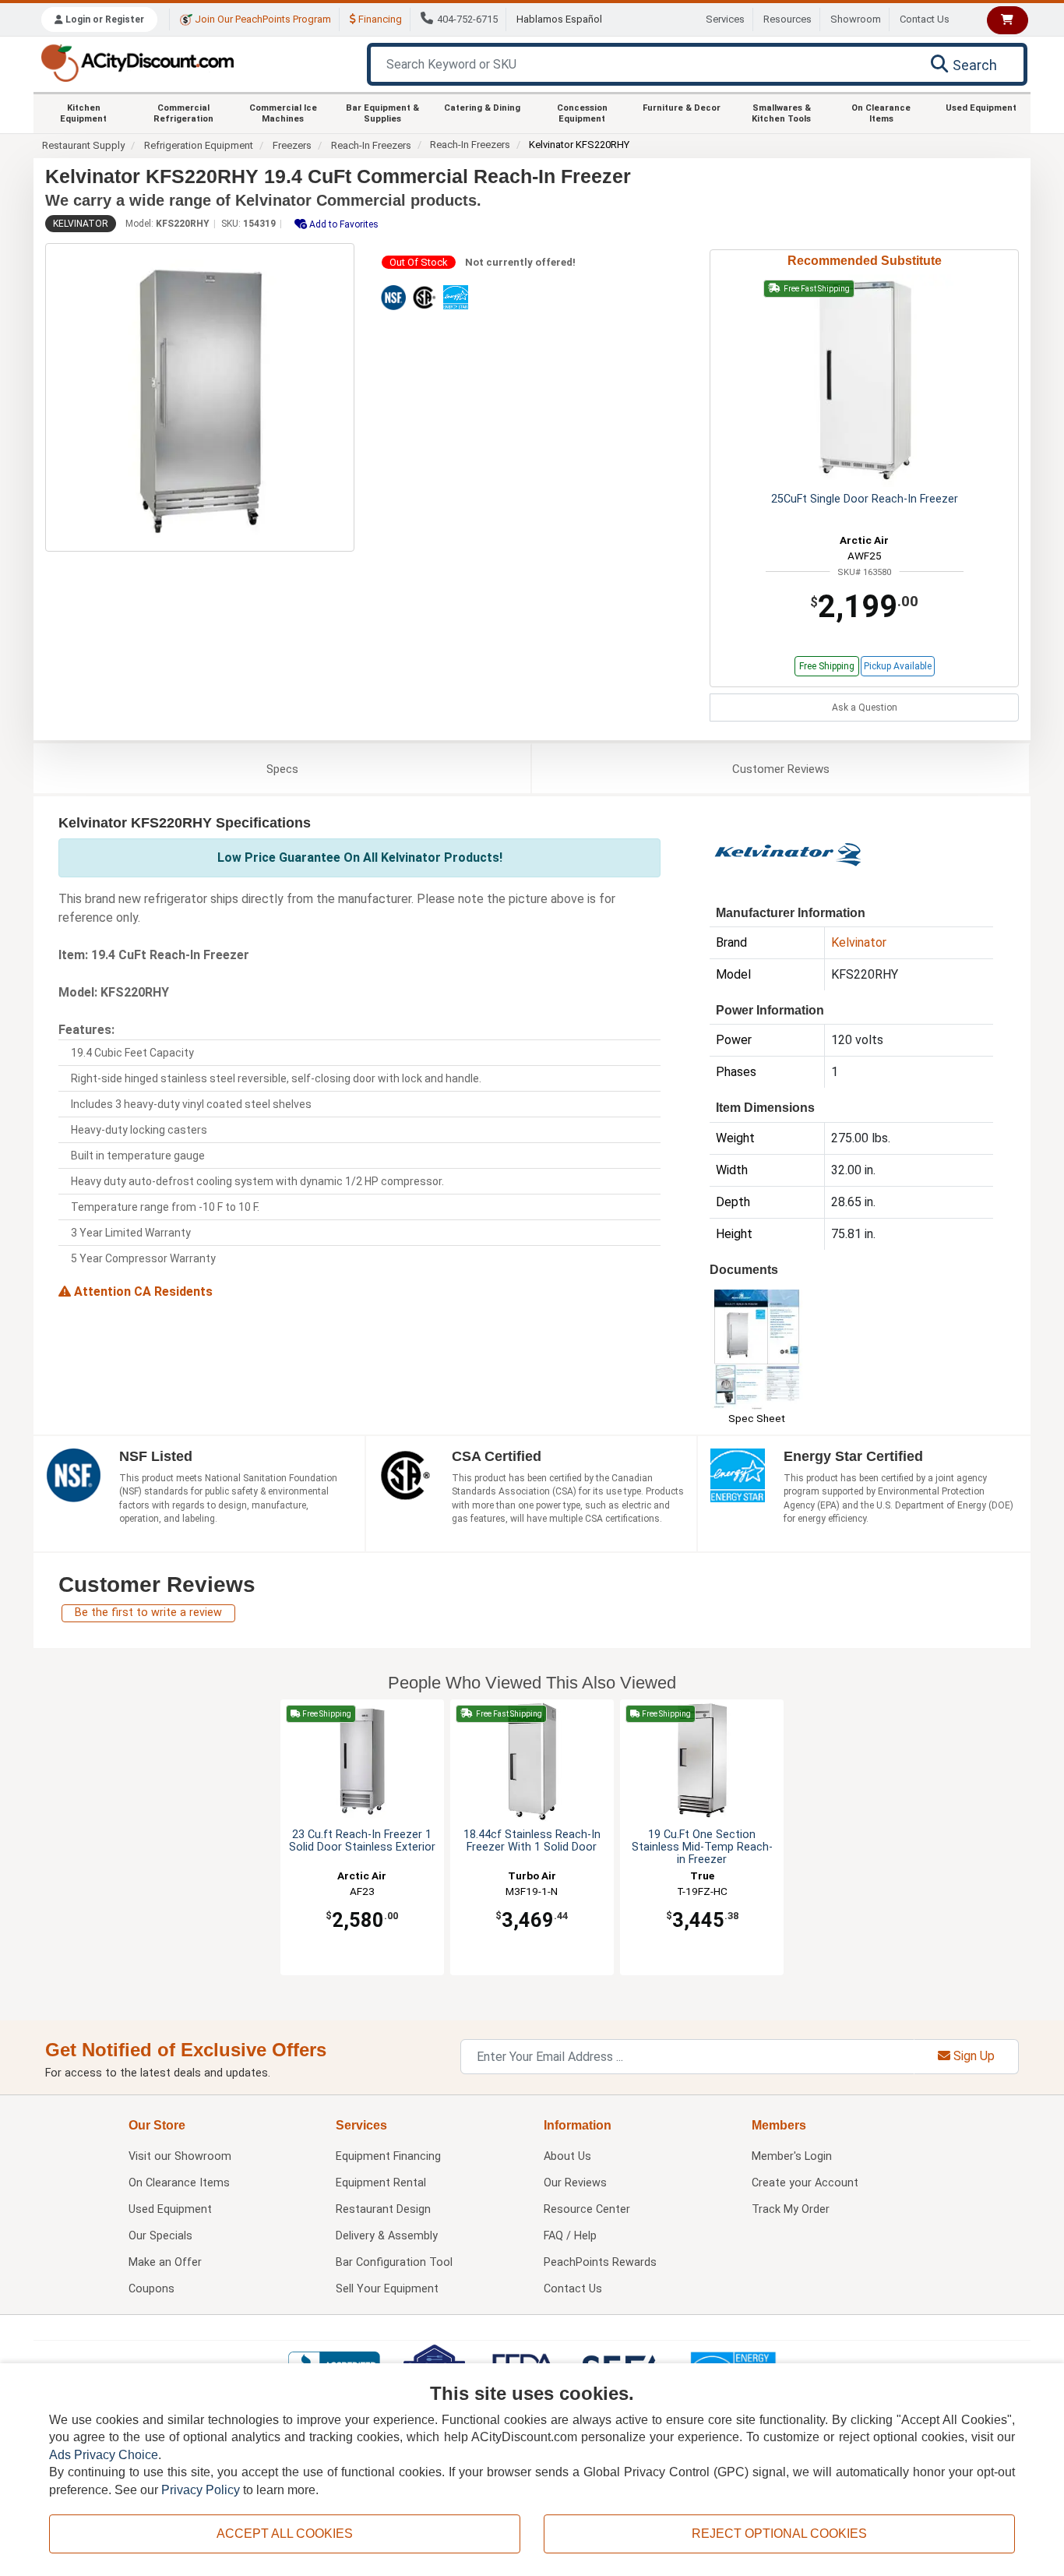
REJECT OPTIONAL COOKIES (779, 2534)
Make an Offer (165, 2262)
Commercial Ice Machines (283, 113)
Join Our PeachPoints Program (262, 19)
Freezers (292, 145)
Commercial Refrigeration (183, 113)
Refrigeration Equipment (199, 145)
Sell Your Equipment (387, 2289)
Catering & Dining (482, 108)
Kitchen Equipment (83, 113)
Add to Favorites (343, 224)
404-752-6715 (467, 19)
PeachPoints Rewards (600, 2262)
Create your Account (805, 2183)
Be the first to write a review (148, 1613)
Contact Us (925, 19)
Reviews (781, 769)
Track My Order (791, 2209)
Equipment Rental (381, 2183)
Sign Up (972, 2056)
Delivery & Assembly (387, 2236)
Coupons (151, 2289)
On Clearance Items (881, 113)
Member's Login (792, 2156)
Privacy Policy (201, 2490)
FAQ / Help (570, 2236)
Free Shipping (827, 666)
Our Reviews (575, 2183)
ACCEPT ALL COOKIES (285, 2534)
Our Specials (160, 2236)
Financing (379, 19)
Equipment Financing (388, 2156)
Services (725, 19)
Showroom (856, 19)
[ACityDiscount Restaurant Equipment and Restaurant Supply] (137, 62)
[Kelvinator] (787, 853)
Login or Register (104, 19)
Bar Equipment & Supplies (382, 113)
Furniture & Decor (682, 108)
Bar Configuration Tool (394, 2262)
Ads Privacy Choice (104, 2455)
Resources (787, 19)
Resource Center (587, 2209)
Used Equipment (981, 108)
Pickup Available (898, 666)
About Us (567, 2156)
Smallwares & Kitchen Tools (781, 113)
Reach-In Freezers (371, 145)
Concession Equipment (582, 113)
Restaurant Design (383, 2209)
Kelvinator (81, 224)
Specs (282, 769)
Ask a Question (865, 708)
